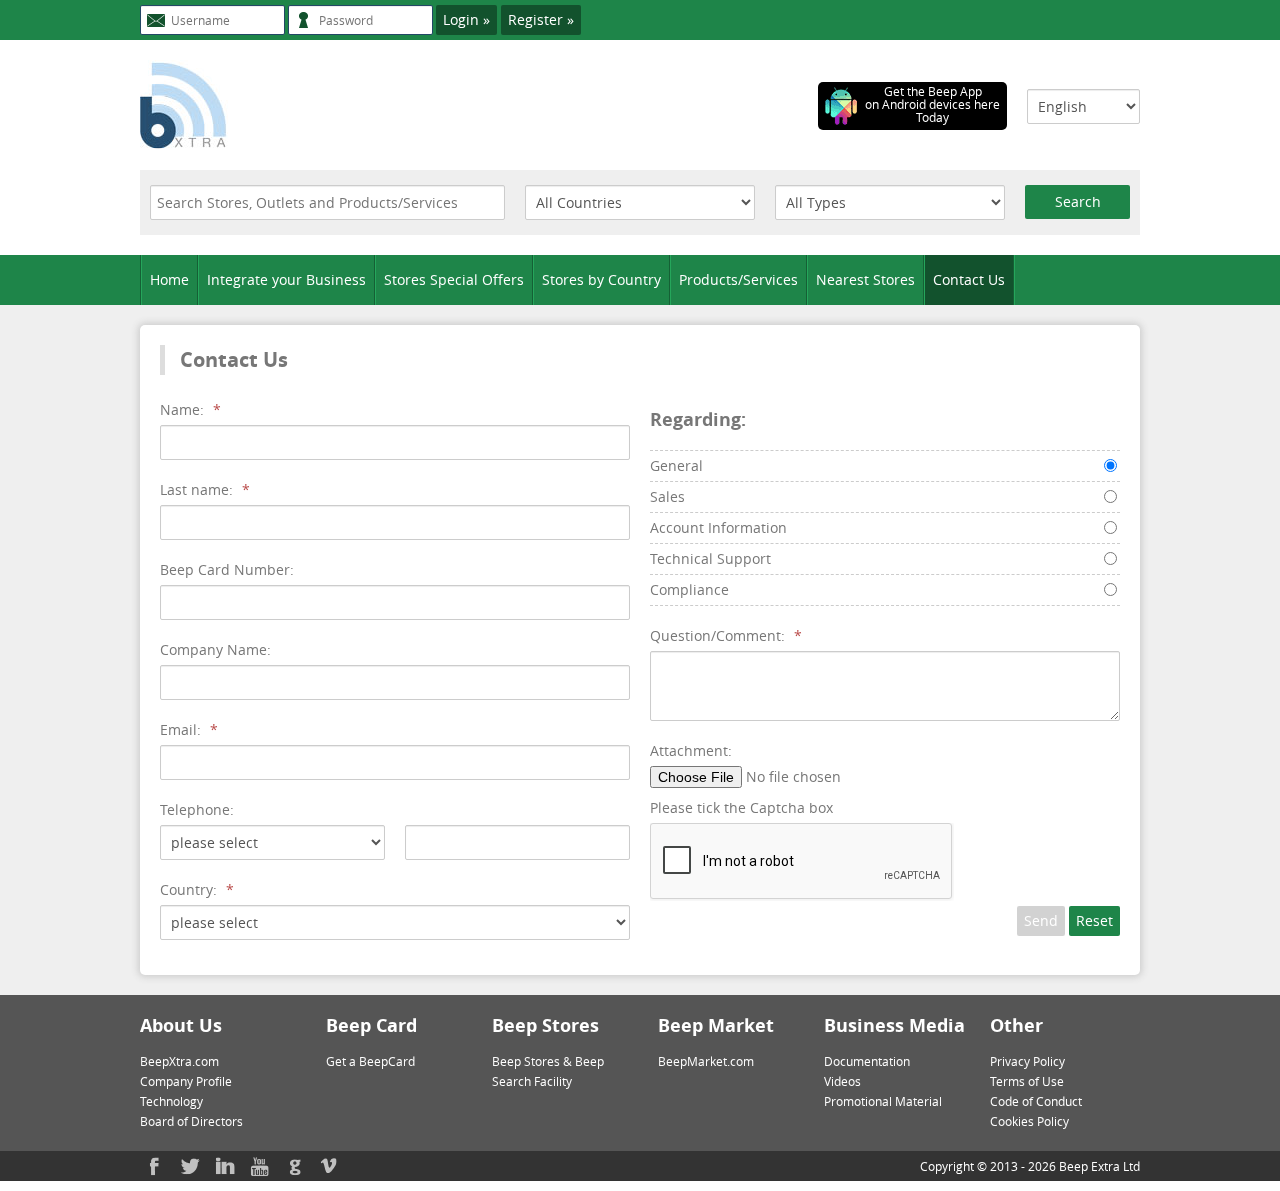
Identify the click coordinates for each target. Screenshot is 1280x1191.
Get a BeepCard (370, 1061)
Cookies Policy (1029, 1121)
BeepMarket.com (706, 1061)
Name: (190, 409)
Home (169, 279)
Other (1016, 1025)
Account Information (718, 527)
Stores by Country (601, 279)
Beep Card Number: (227, 569)
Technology (171, 1101)
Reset (1094, 920)
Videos (842, 1081)
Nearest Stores (865, 279)
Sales (667, 496)
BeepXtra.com (179, 1061)
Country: (197, 889)
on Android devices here (932, 104)
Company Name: (215, 649)
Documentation (867, 1061)
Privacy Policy (1027, 1061)
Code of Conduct (1036, 1101)
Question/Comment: (726, 635)
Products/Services (738, 279)
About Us (181, 1025)
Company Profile (186, 1081)
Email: (189, 729)
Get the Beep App (933, 91)
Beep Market (716, 1025)
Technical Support (710, 558)
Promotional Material (883, 1101)
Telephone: (197, 809)
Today (932, 117)
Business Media (894, 1025)
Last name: (205, 489)
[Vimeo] (330, 1166)
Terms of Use (1027, 1081)
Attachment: (691, 750)
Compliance (689, 589)
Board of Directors (191, 1121)
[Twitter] (190, 1166)
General (676, 465)
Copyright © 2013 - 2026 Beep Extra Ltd (1030, 1166)
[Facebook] (155, 1166)
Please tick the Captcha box (741, 807)
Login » (466, 19)
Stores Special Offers (454, 279)
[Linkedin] (225, 1166)
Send (1041, 920)
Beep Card (371, 1025)
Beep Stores (545, 1025)
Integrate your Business (286, 279)
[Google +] (295, 1166)
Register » (541, 19)
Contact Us (969, 279)
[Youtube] (260, 1166)
